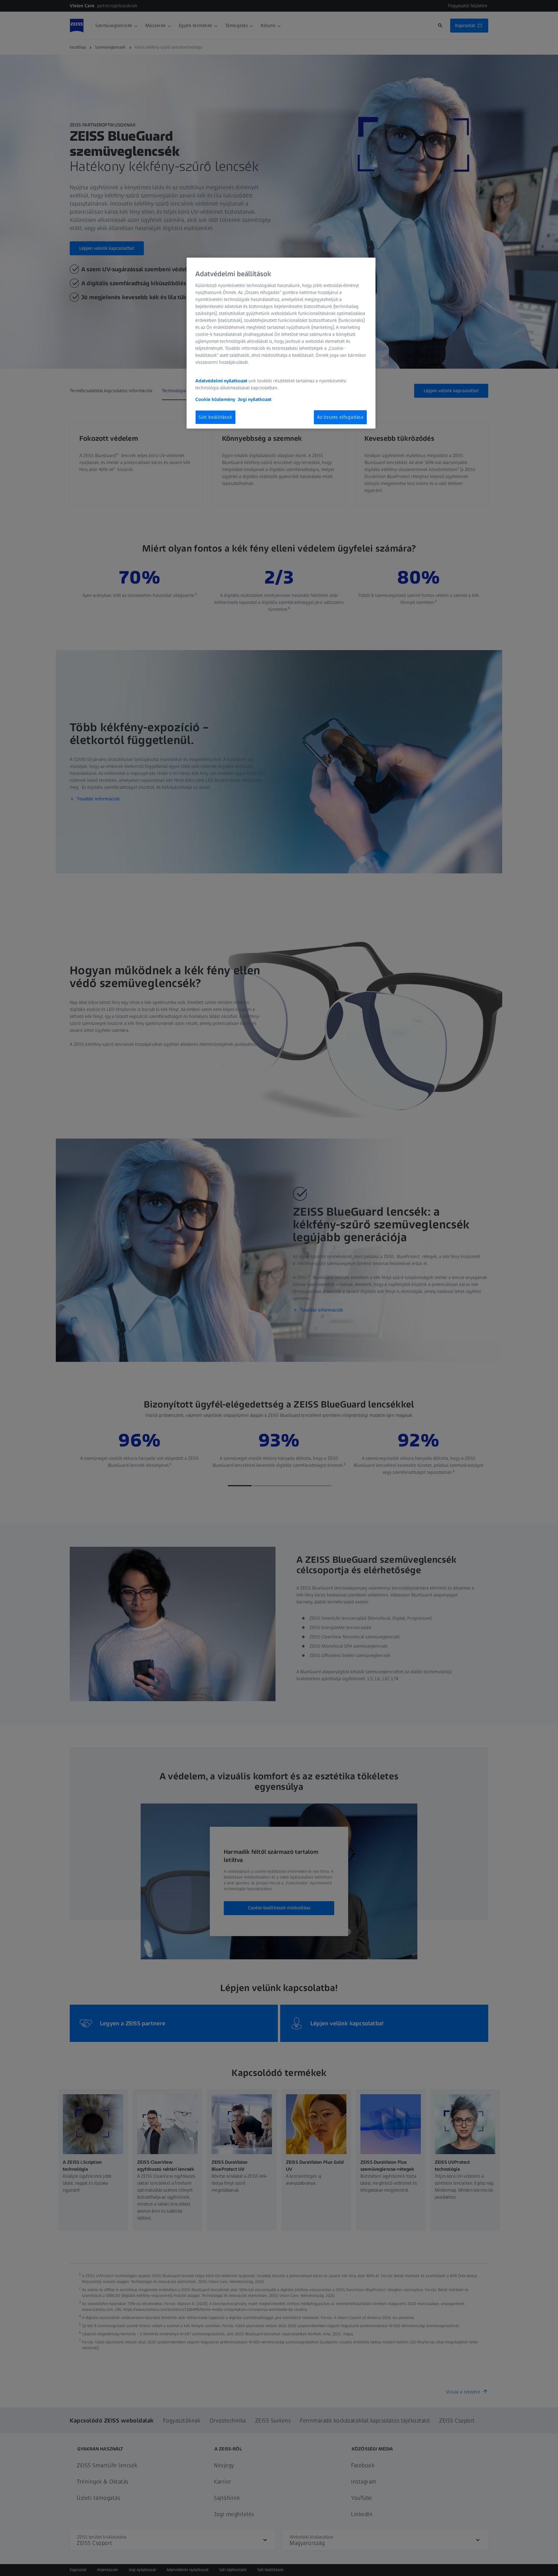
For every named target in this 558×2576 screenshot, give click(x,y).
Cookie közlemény (215, 399)
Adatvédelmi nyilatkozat (221, 381)
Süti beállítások (215, 417)
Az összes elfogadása (340, 417)
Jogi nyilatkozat (255, 399)
